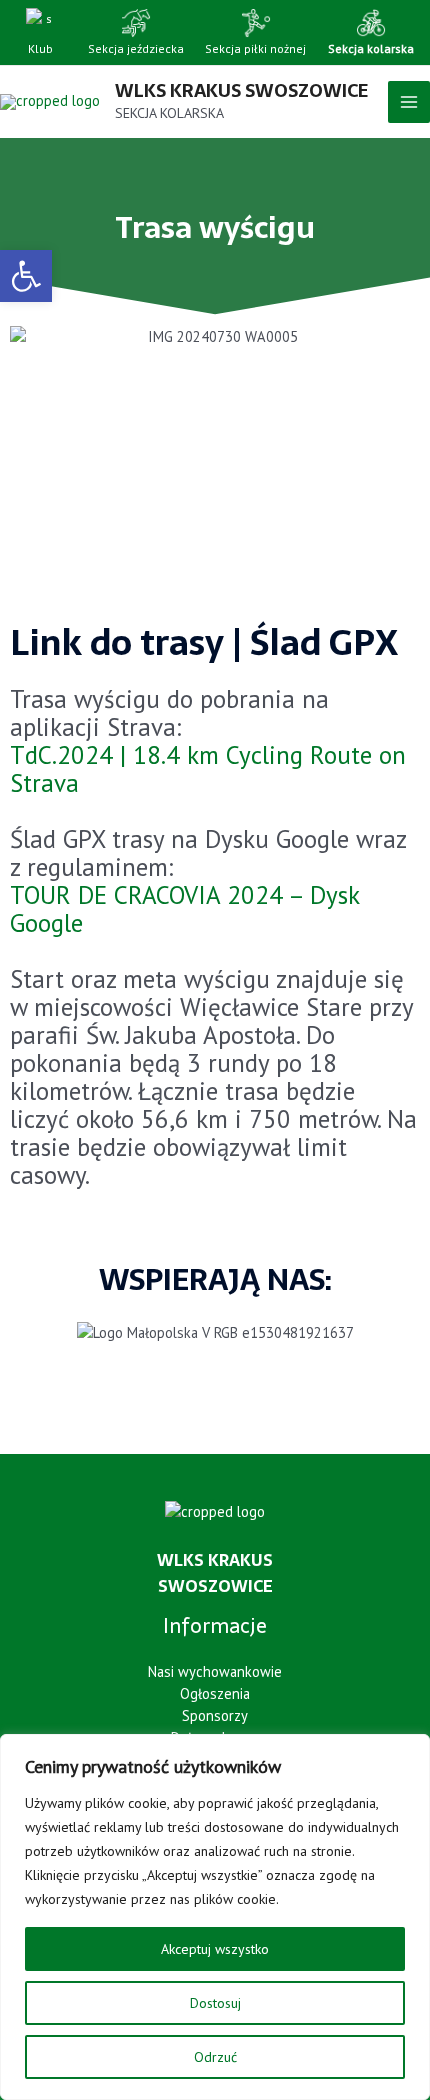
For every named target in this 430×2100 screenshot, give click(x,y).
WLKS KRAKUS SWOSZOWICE (241, 90)
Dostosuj (215, 2003)
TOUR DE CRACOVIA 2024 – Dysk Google (184, 909)
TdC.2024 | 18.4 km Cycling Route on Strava (208, 769)
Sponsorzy (215, 1715)
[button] (26, 276)
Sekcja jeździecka (136, 48)
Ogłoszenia (215, 1693)
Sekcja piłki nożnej (255, 48)
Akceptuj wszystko (215, 1949)
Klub (40, 48)
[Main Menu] (409, 102)
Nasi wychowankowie (215, 1671)
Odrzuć (215, 2057)
